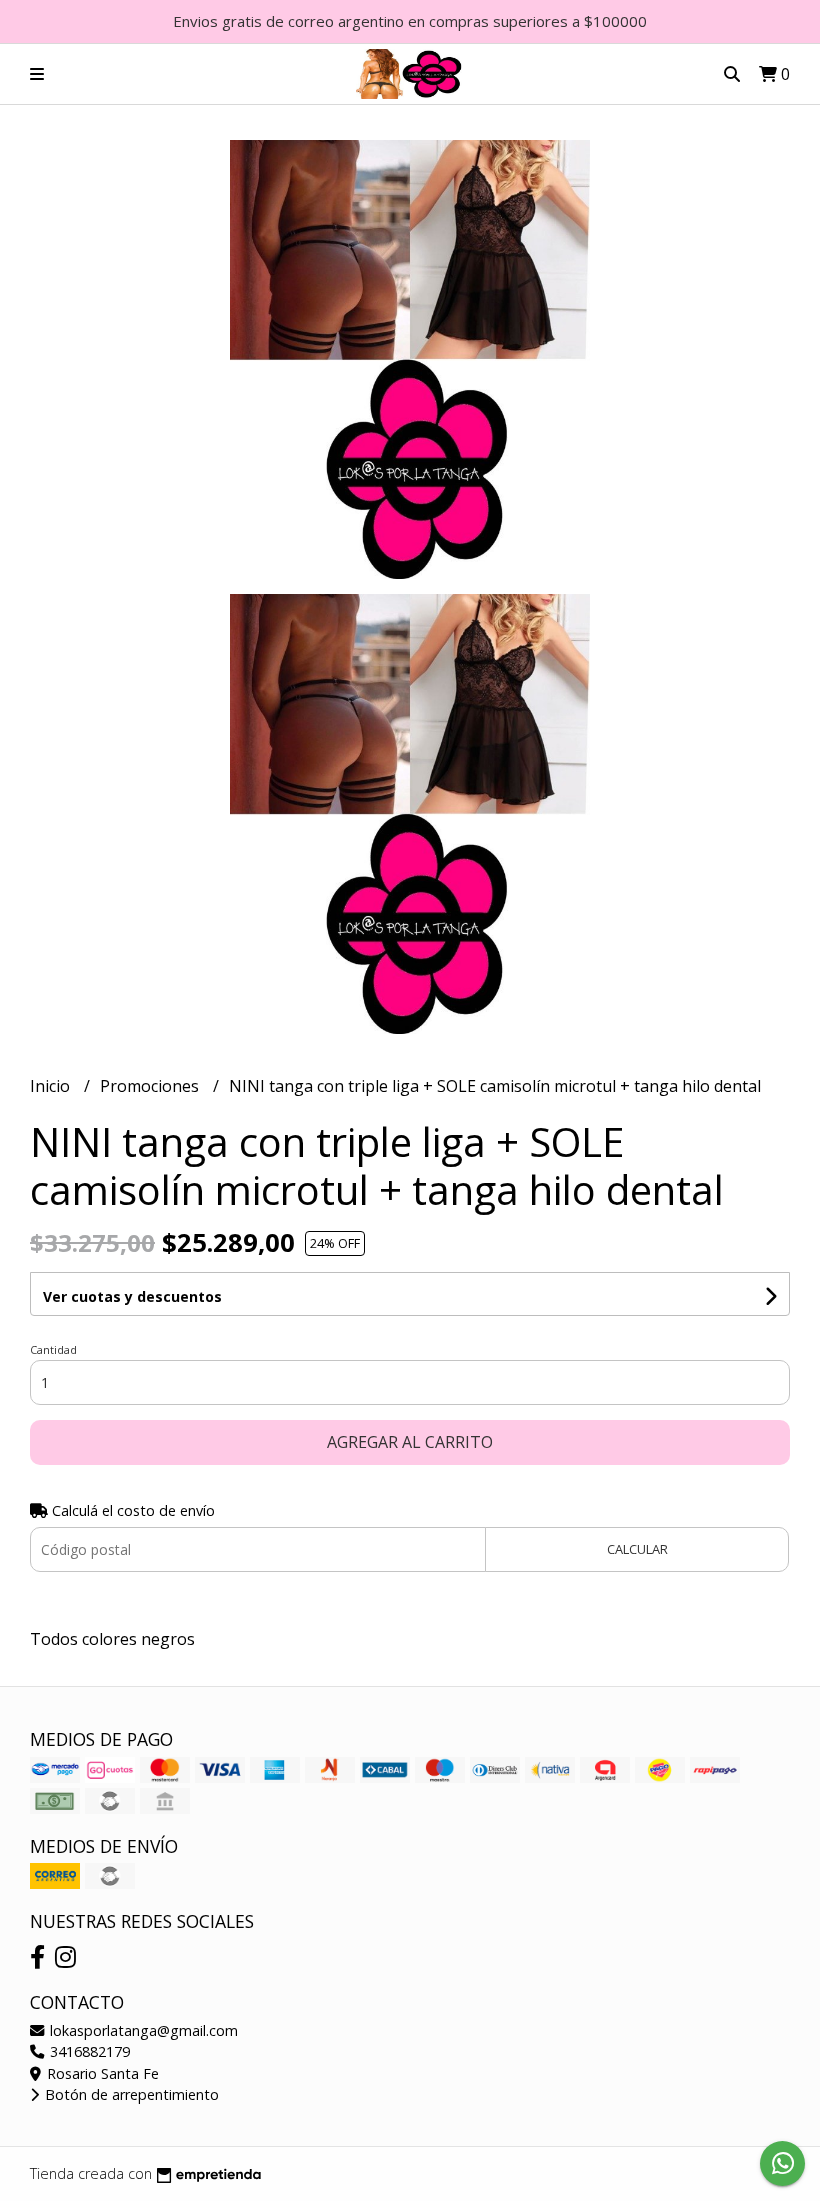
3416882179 (88, 2051)
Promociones (151, 1086)
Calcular (637, 1549)
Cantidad (53, 1349)
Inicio (52, 1086)
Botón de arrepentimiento (130, 2094)
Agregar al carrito (410, 1442)
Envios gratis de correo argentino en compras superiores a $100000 (410, 21)
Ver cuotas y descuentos (132, 1296)
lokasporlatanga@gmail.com (142, 2030)
